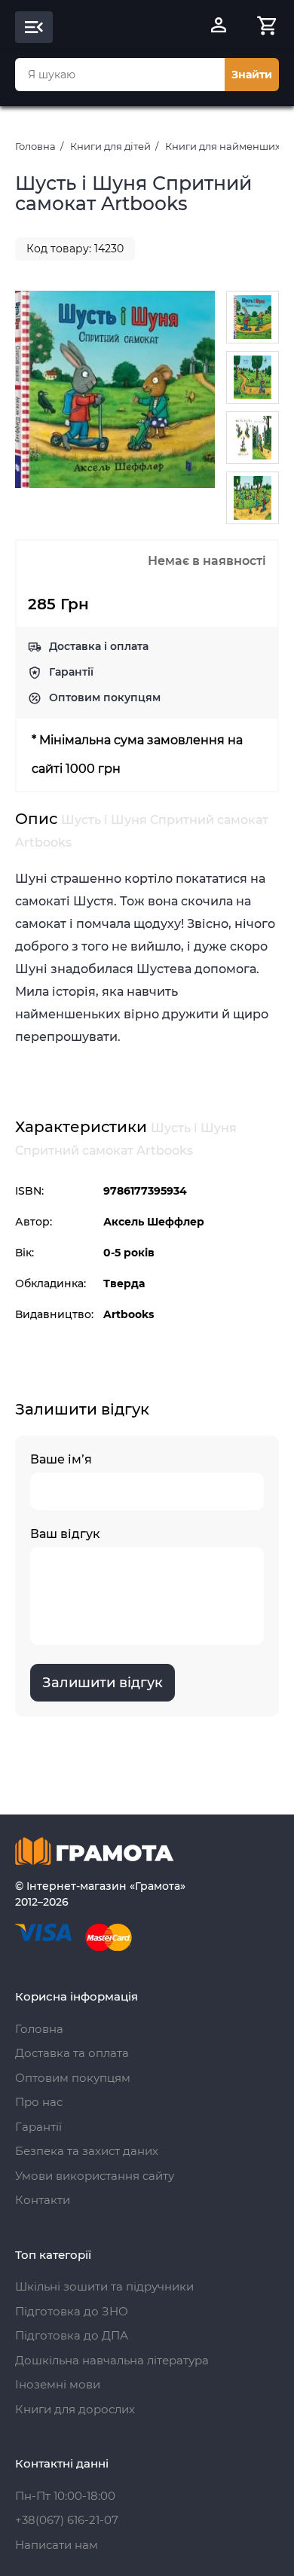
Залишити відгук (103, 1683)
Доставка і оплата (99, 646)
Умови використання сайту (95, 2176)
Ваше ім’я (61, 1459)
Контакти (43, 2200)
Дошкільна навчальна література (112, 2360)
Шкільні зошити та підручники (104, 2286)
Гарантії (71, 672)
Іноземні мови (58, 2384)
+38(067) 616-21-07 (67, 2520)
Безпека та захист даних (87, 2151)
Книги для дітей (110, 146)
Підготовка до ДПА (72, 2335)
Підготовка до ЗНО (72, 2311)
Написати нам (57, 2545)
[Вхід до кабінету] (219, 27)
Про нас (39, 2102)
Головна (35, 146)
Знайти (252, 75)
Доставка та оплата (72, 2053)
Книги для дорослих (75, 2409)
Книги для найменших (223, 146)
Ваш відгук (65, 1534)
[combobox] (120, 75)
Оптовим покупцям (105, 697)
